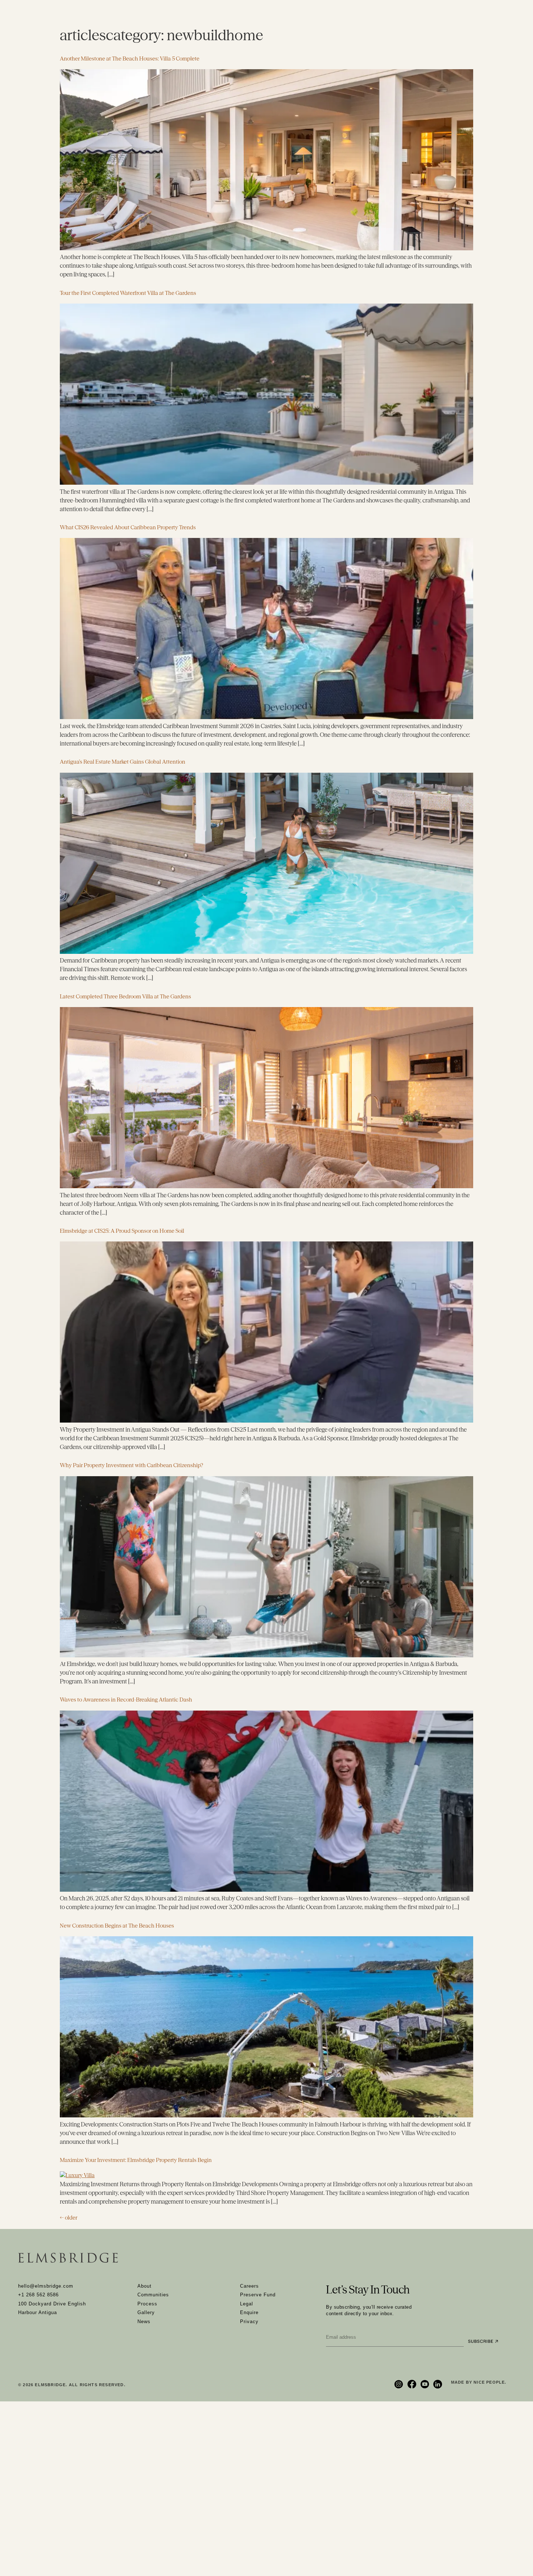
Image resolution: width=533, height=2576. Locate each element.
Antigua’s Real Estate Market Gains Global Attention (123, 762)
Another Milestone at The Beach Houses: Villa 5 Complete (130, 59)
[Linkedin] (439, 2384)
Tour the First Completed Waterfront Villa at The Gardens (128, 293)
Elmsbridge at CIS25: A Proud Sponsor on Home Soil (122, 1231)
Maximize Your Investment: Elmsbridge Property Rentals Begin (136, 2160)
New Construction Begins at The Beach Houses (117, 1926)
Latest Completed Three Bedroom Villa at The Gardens (125, 996)
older (69, 2218)
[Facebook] (413, 2384)
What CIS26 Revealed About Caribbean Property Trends (128, 527)
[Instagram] (400, 2384)
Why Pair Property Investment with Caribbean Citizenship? (131, 1465)
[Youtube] (426, 2384)
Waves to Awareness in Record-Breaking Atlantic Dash (126, 1700)
